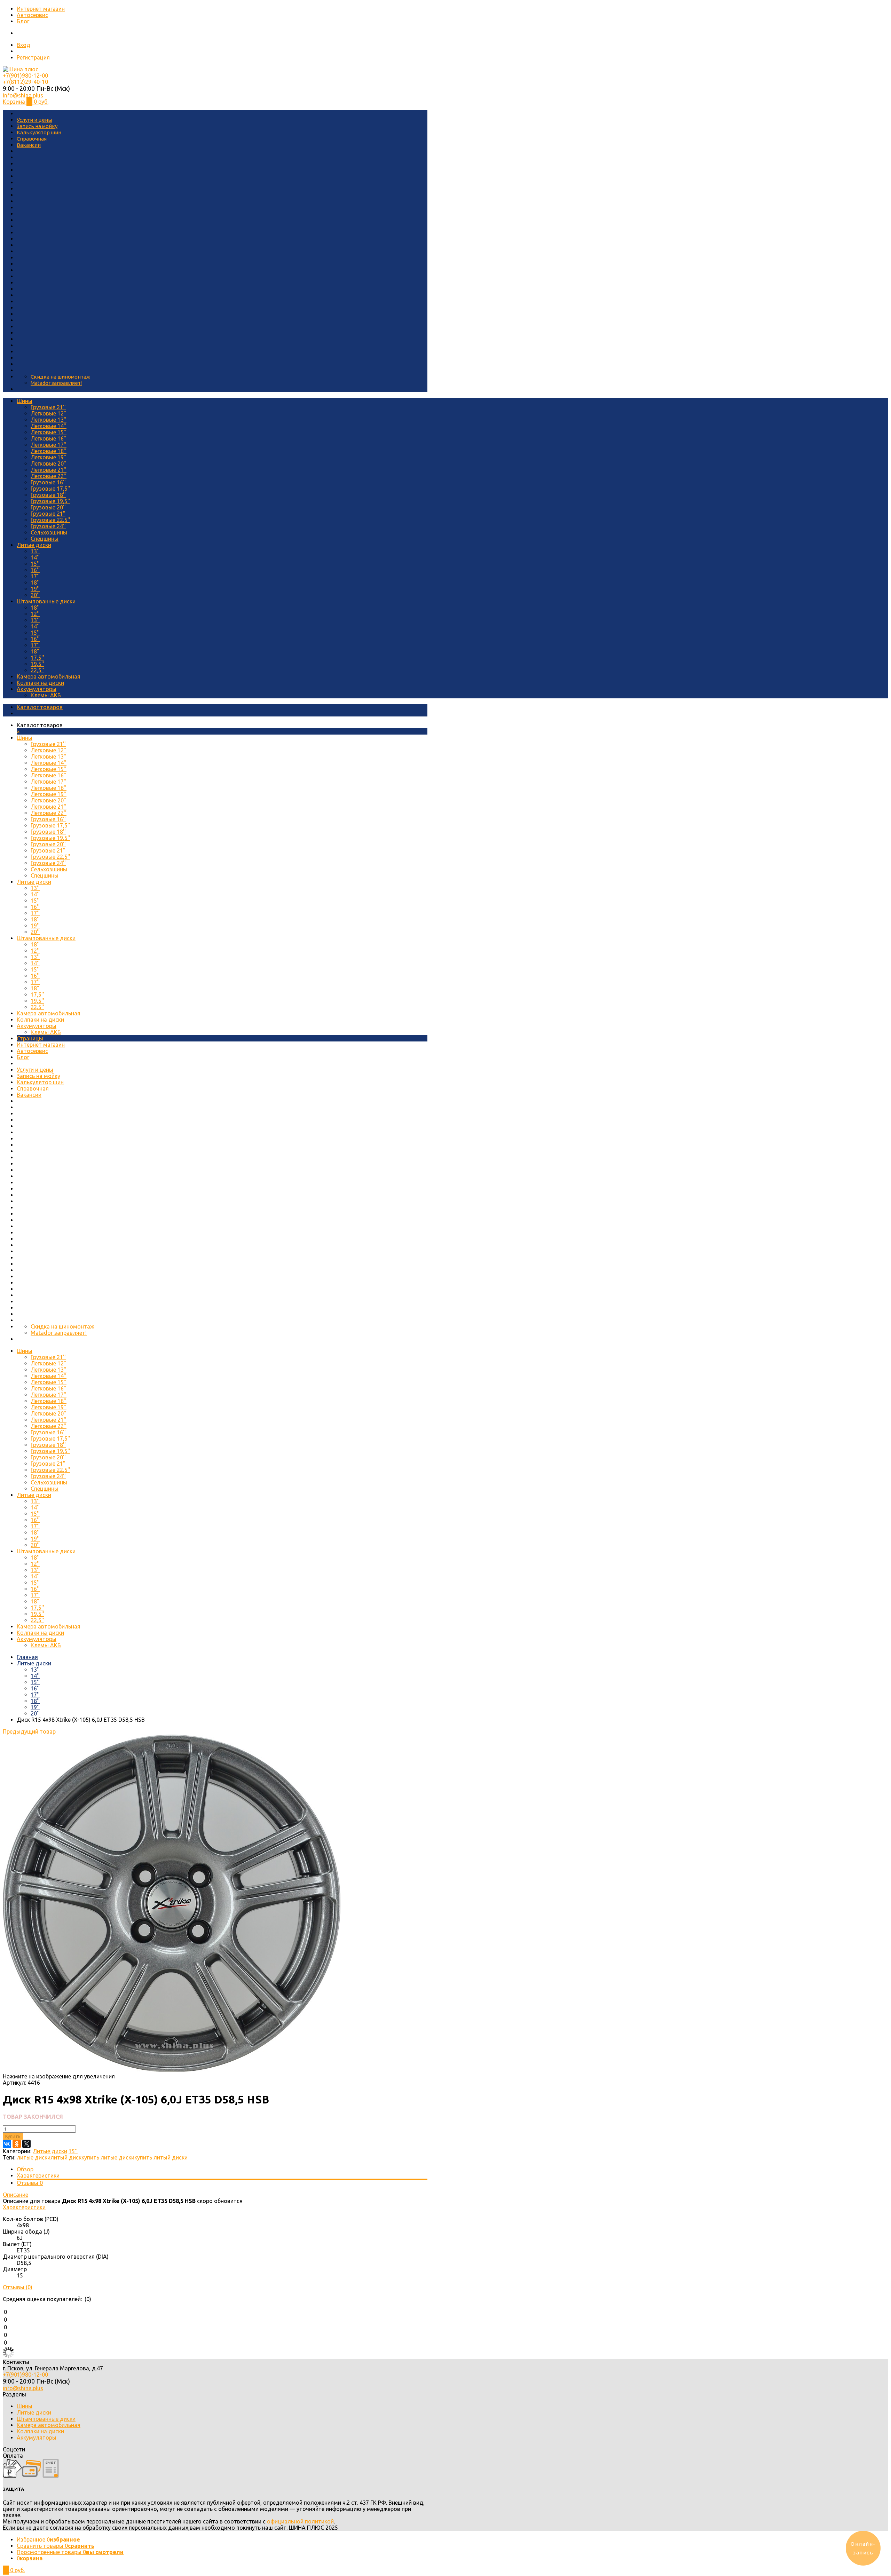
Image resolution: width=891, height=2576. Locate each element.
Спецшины (45, 539)
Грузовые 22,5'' (50, 520)
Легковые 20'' (49, 463)
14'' (35, 557)
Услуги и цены (34, 120)
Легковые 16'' (49, 438)
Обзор (25, 2169)
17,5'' (37, 658)
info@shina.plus (23, 95)
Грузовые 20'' (48, 507)
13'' (35, 551)
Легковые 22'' (49, 476)
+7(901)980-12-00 (25, 76)
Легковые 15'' (49, 432)
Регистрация (33, 57)
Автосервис (32, 15)
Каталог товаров (40, 707)
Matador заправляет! (56, 383)
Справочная (32, 139)
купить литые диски (108, 2157)
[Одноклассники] (17, 2144)
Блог (23, 21)
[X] (26, 2144)
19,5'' (37, 664)
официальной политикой (300, 2521)
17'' (35, 576)
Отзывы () (18, 2287)
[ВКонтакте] (7, 2144)
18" (35, 651)
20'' (35, 595)
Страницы (30, 1038)
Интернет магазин (41, 9)
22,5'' (37, 670)
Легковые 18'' (49, 451)
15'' (35, 564)
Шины (25, 401)
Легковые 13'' (49, 420)
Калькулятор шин (39, 132)
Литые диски (34, 545)
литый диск (66, 2157)
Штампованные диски (46, 601)
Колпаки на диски (40, 683)
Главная (27, 1657)
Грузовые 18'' (48, 495)
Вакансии (29, 145)
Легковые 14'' (49, 426)
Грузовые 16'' (48, 482)
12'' (35, 614)
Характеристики (38, 2175)
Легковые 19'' (49, 457)
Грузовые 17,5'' (50, 489)
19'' (35, 589)
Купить (13, 2136)
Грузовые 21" (48, 514)
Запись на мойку (37, 126)
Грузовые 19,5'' (50, 501)
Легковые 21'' (49, 470)
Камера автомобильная (49, 676)
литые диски (34, 2157)
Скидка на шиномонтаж (60, 377)
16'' (35, 570)
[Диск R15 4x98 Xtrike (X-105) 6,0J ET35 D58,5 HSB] (172, 2070)
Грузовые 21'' (48, 407)
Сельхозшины (49, 532)
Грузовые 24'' (48, 526)
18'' (35, 582)
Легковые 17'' (49, 445)
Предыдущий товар (29, 1731)
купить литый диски (161, 2157)
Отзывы (30, 2183)
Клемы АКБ (46, 695)
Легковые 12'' (49, 413)
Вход (23, 45)
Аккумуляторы (37, 689)
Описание (15, 2195)
